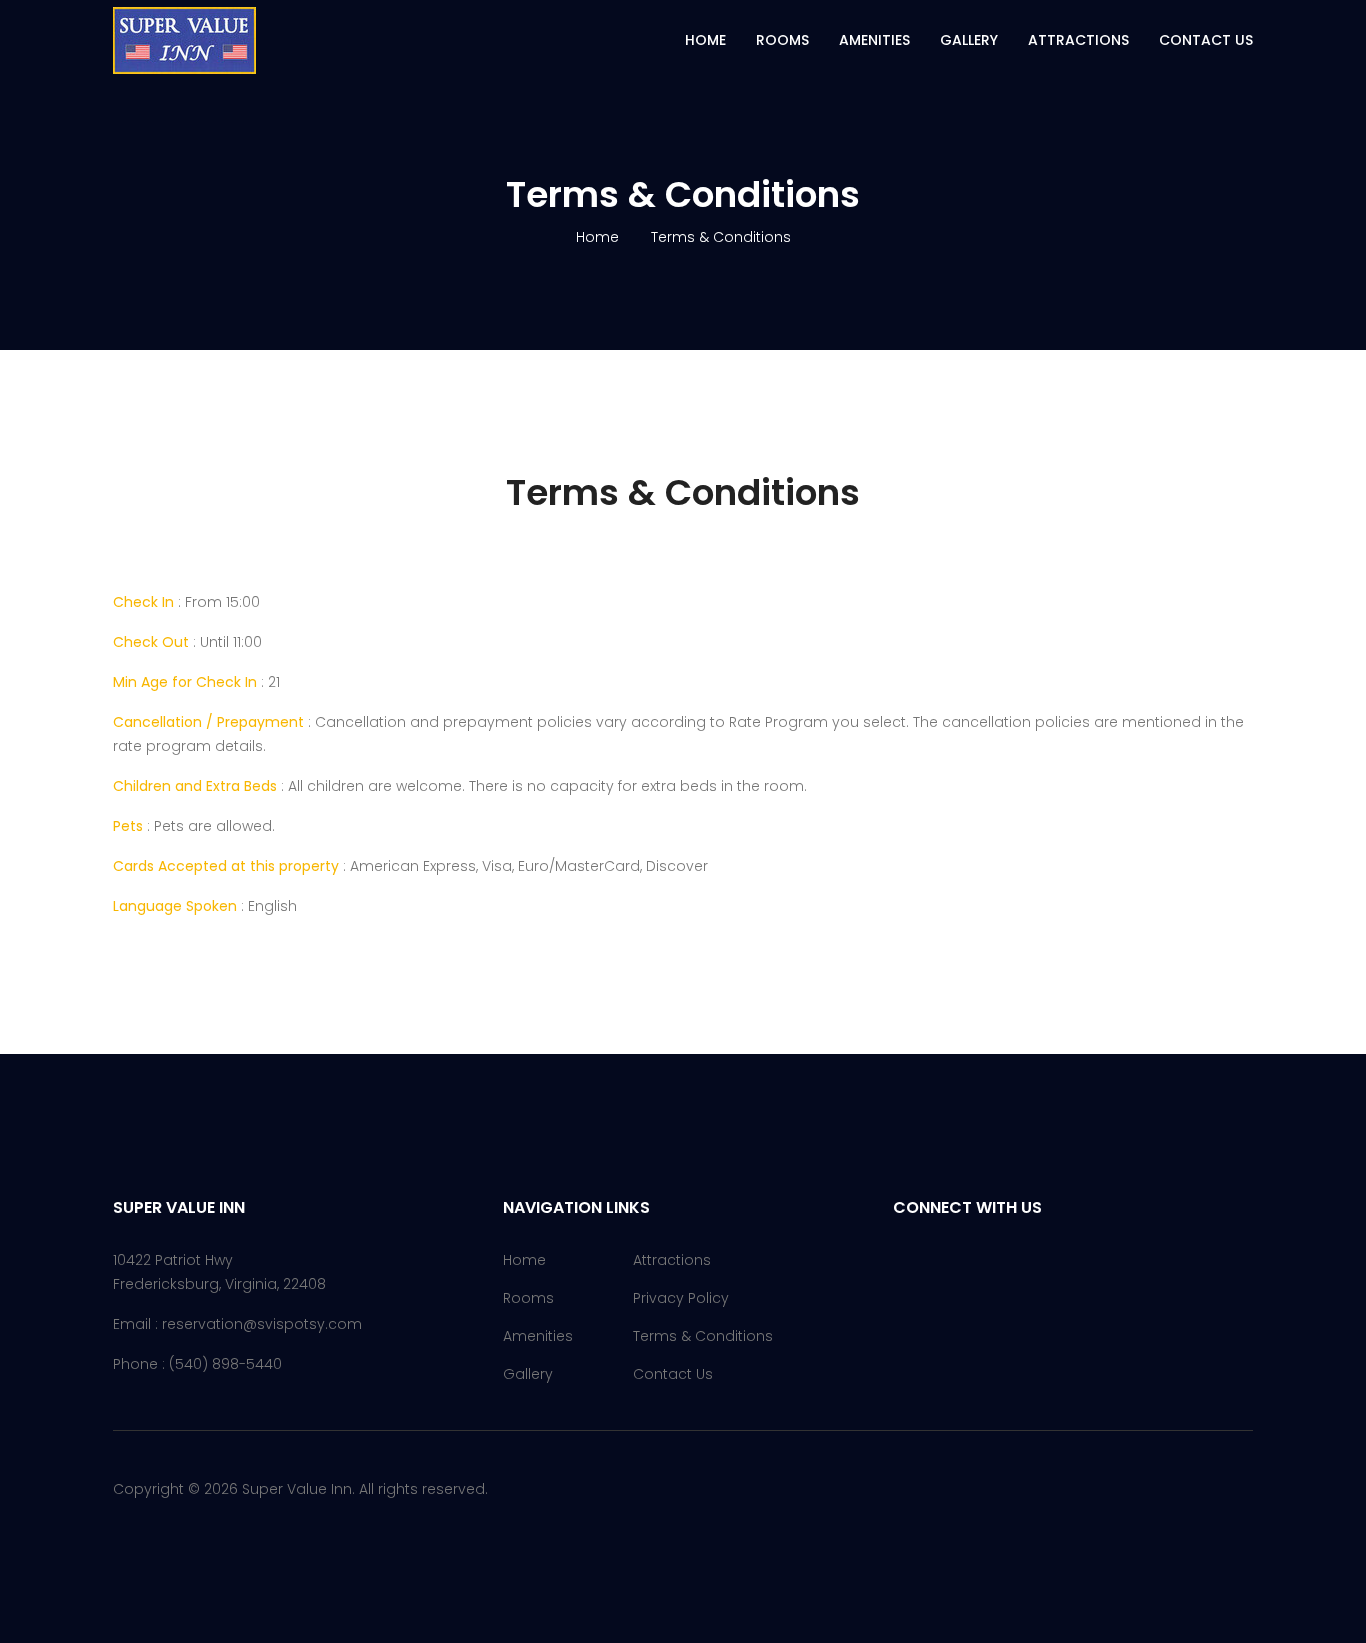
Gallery (969, 40)
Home (705, 40)
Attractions (1078, 40)
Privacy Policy (681, 1298)
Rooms (782, 40)
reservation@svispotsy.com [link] (262, 1324)
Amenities (874, 40)
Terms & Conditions (703, 1336)
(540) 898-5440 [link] (225, 1364)
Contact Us (1206, 40)
